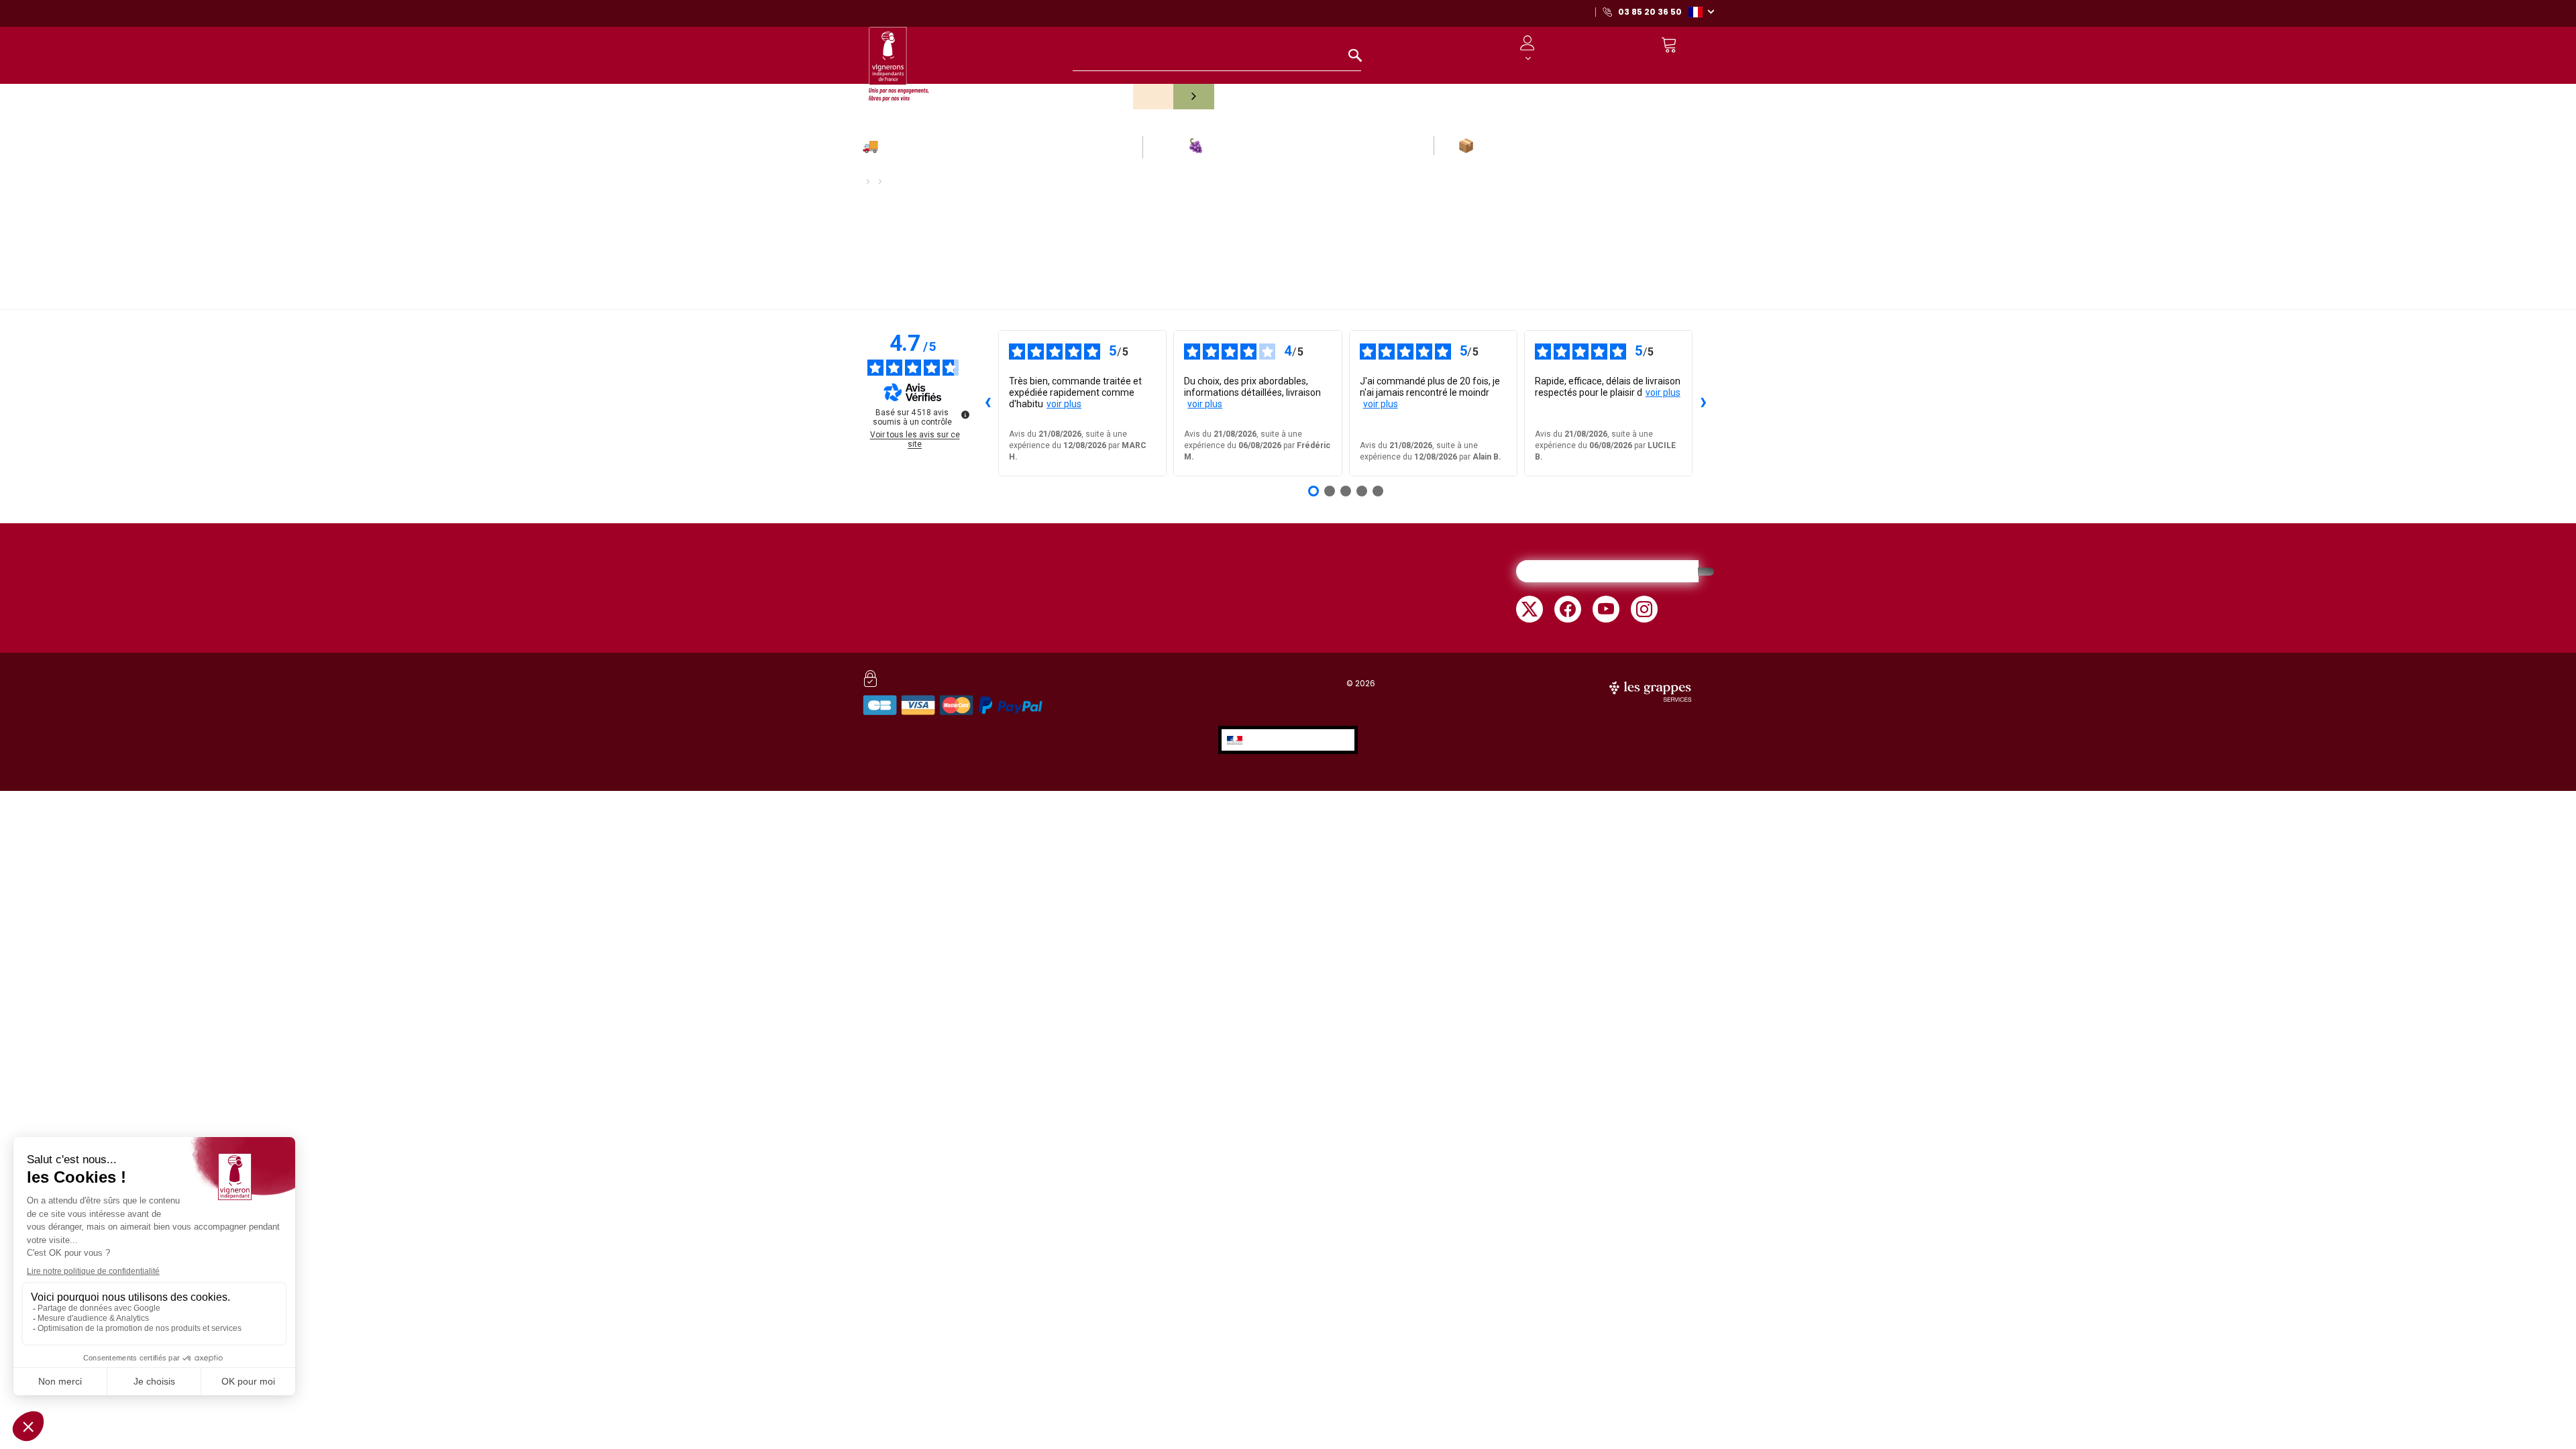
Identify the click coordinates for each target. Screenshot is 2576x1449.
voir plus (1064, 404)
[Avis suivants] (1703, 403)
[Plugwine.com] (1652, 690)
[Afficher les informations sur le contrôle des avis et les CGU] (965, 415)
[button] (1701, 11)
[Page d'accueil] (899, 58)
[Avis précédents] (987, 403)
